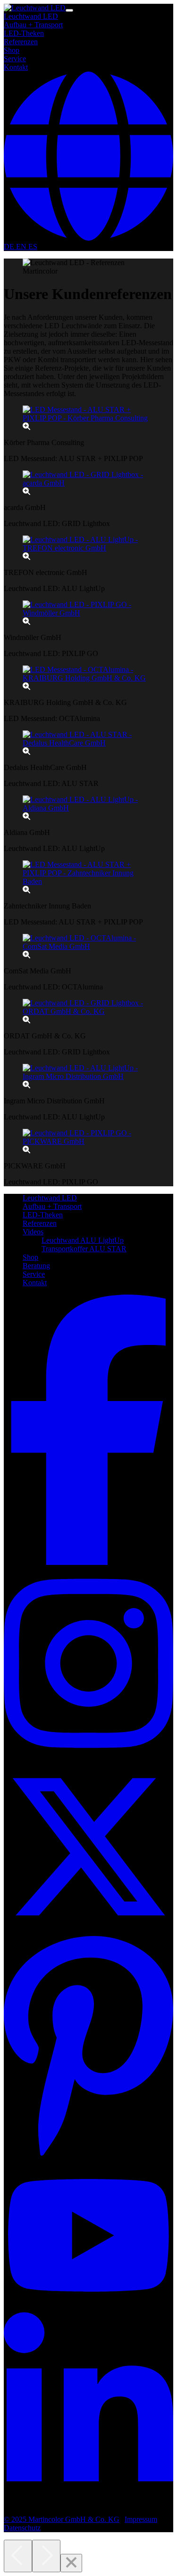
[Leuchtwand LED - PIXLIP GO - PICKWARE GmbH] (88, 1146)
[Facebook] (88, 1562)
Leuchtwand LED (31, 16)
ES (33, 247)
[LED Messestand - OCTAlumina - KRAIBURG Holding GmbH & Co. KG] (88, 682)
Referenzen (21, 42)
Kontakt (16, 67)
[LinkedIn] (88, 2503)
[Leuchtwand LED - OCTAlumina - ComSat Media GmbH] (88, 951)
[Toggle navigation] (69, 10)
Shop (12, 50)
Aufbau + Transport (33, 25)
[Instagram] (88, 1758)
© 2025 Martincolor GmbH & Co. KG (62, 2519)
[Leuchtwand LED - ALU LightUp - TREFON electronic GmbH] (88, 552)
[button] (88, 238)
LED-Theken (24, 33)
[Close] (71, 2563)
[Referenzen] (35, 8)
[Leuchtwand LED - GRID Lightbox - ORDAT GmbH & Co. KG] (88, 1016)
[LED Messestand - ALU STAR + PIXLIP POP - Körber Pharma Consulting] (88, 422)
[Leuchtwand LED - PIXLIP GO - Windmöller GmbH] (88, 617)
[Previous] (18, 2556)
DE (10, 247)
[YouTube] (88, 2308)
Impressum (141, 2519)
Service (15, 59)
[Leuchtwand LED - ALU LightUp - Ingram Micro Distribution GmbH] (88, 1081)
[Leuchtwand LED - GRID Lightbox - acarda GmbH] (88, 487)
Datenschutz (22, 2528)
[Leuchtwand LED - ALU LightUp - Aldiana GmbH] (88, 812)
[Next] (46, 2556)
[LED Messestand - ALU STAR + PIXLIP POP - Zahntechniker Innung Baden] (88, 886)
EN (22, 247)
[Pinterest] (88, 2156)
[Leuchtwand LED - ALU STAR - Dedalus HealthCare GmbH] (88, 747)
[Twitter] (88, 1929)
